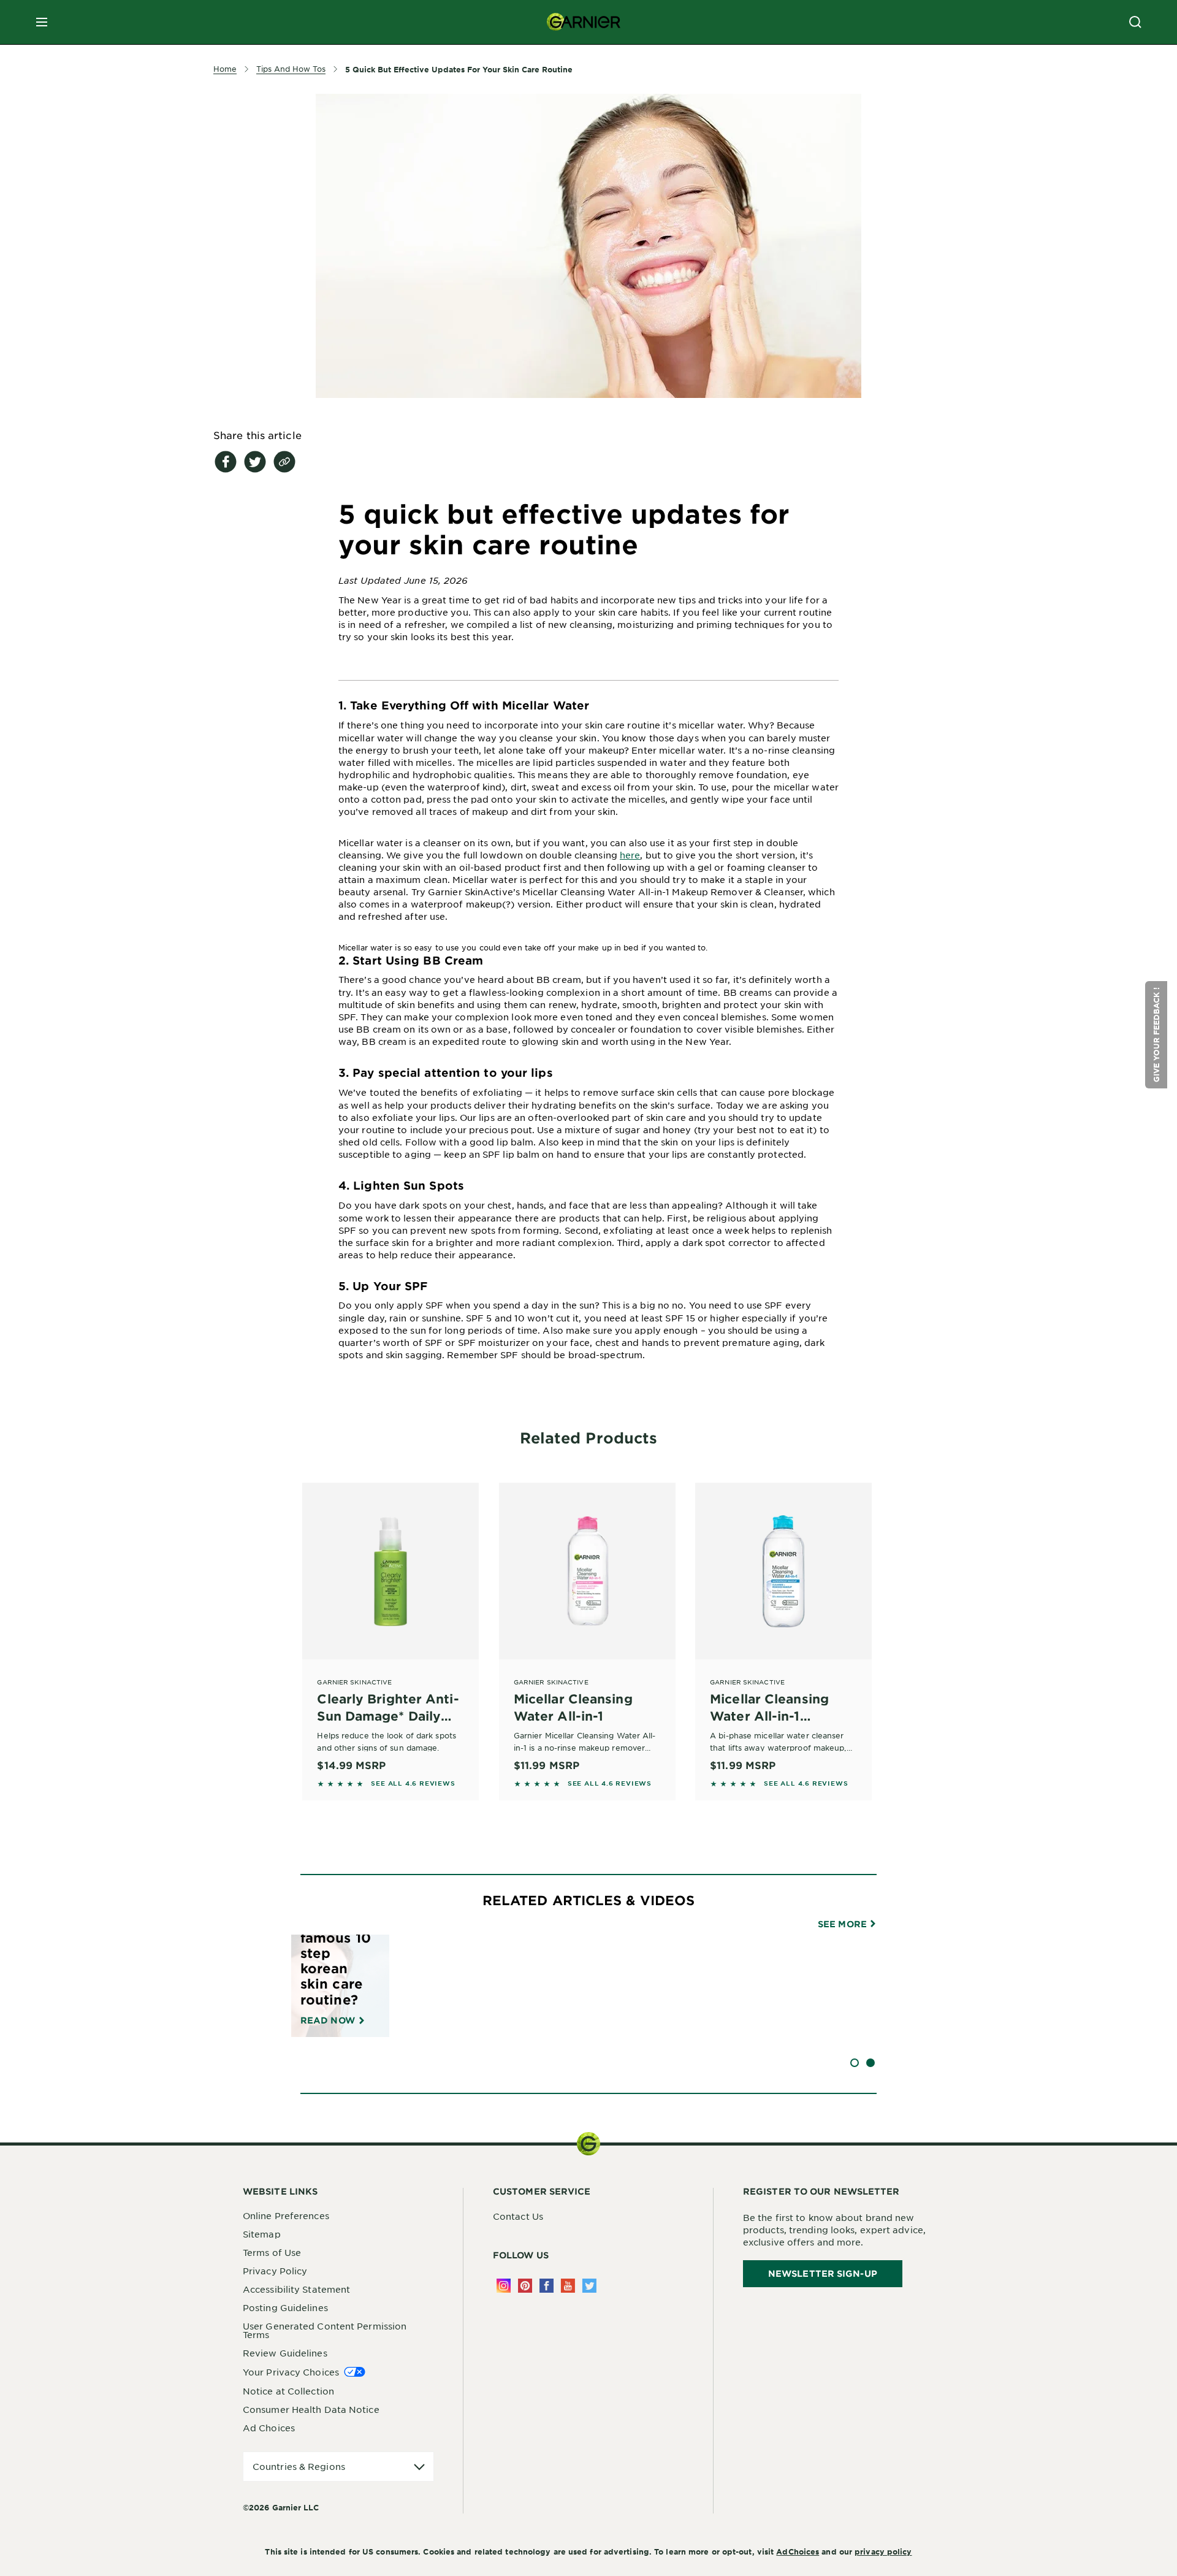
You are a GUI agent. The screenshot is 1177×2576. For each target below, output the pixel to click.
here (630, 855)
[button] (1156, 1035)
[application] (338, 2467)
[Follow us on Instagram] (504, 2286)
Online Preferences (286, 2215)
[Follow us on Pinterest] (525, 2286)
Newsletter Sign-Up (823, 2273)
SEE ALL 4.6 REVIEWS (413, 1783)
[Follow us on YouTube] (568, 2286)
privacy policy (883, 2551)
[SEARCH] (1135, 22)
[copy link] (284, 462)
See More (844, 1924)
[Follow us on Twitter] (589, 2286)
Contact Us (518, 2216)
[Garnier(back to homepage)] (584, 22)
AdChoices (798, 2551)
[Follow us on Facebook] (547, 2286)
